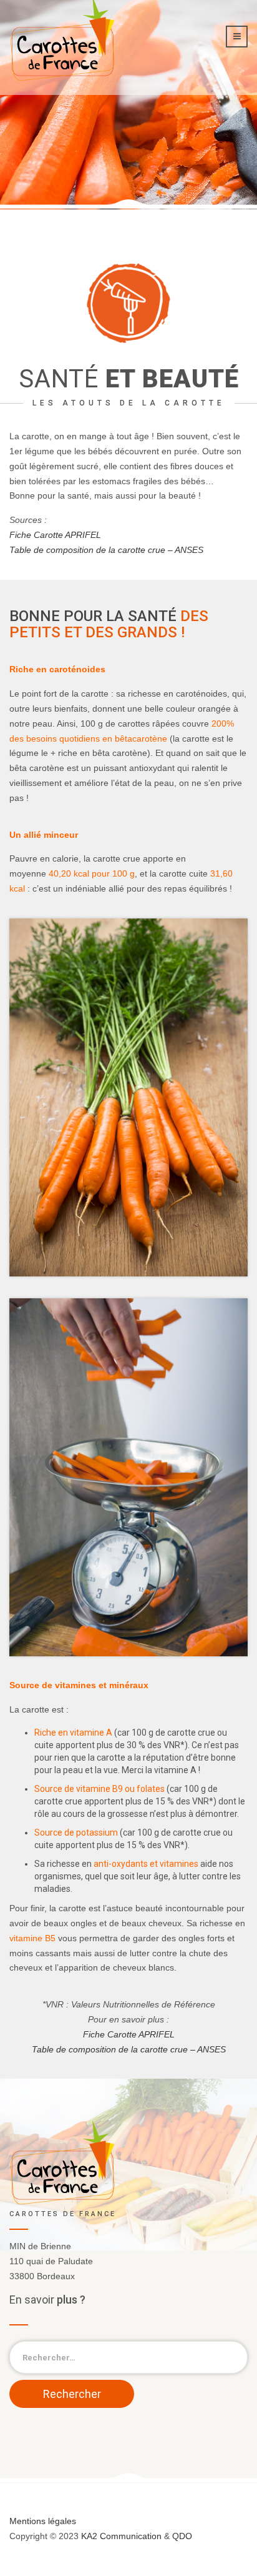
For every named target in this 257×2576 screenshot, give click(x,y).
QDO (182, 2536)
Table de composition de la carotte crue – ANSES (106, 550)
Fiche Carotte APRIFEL (55, 535)
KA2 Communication (121, 2536)
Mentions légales (43, 2521)
